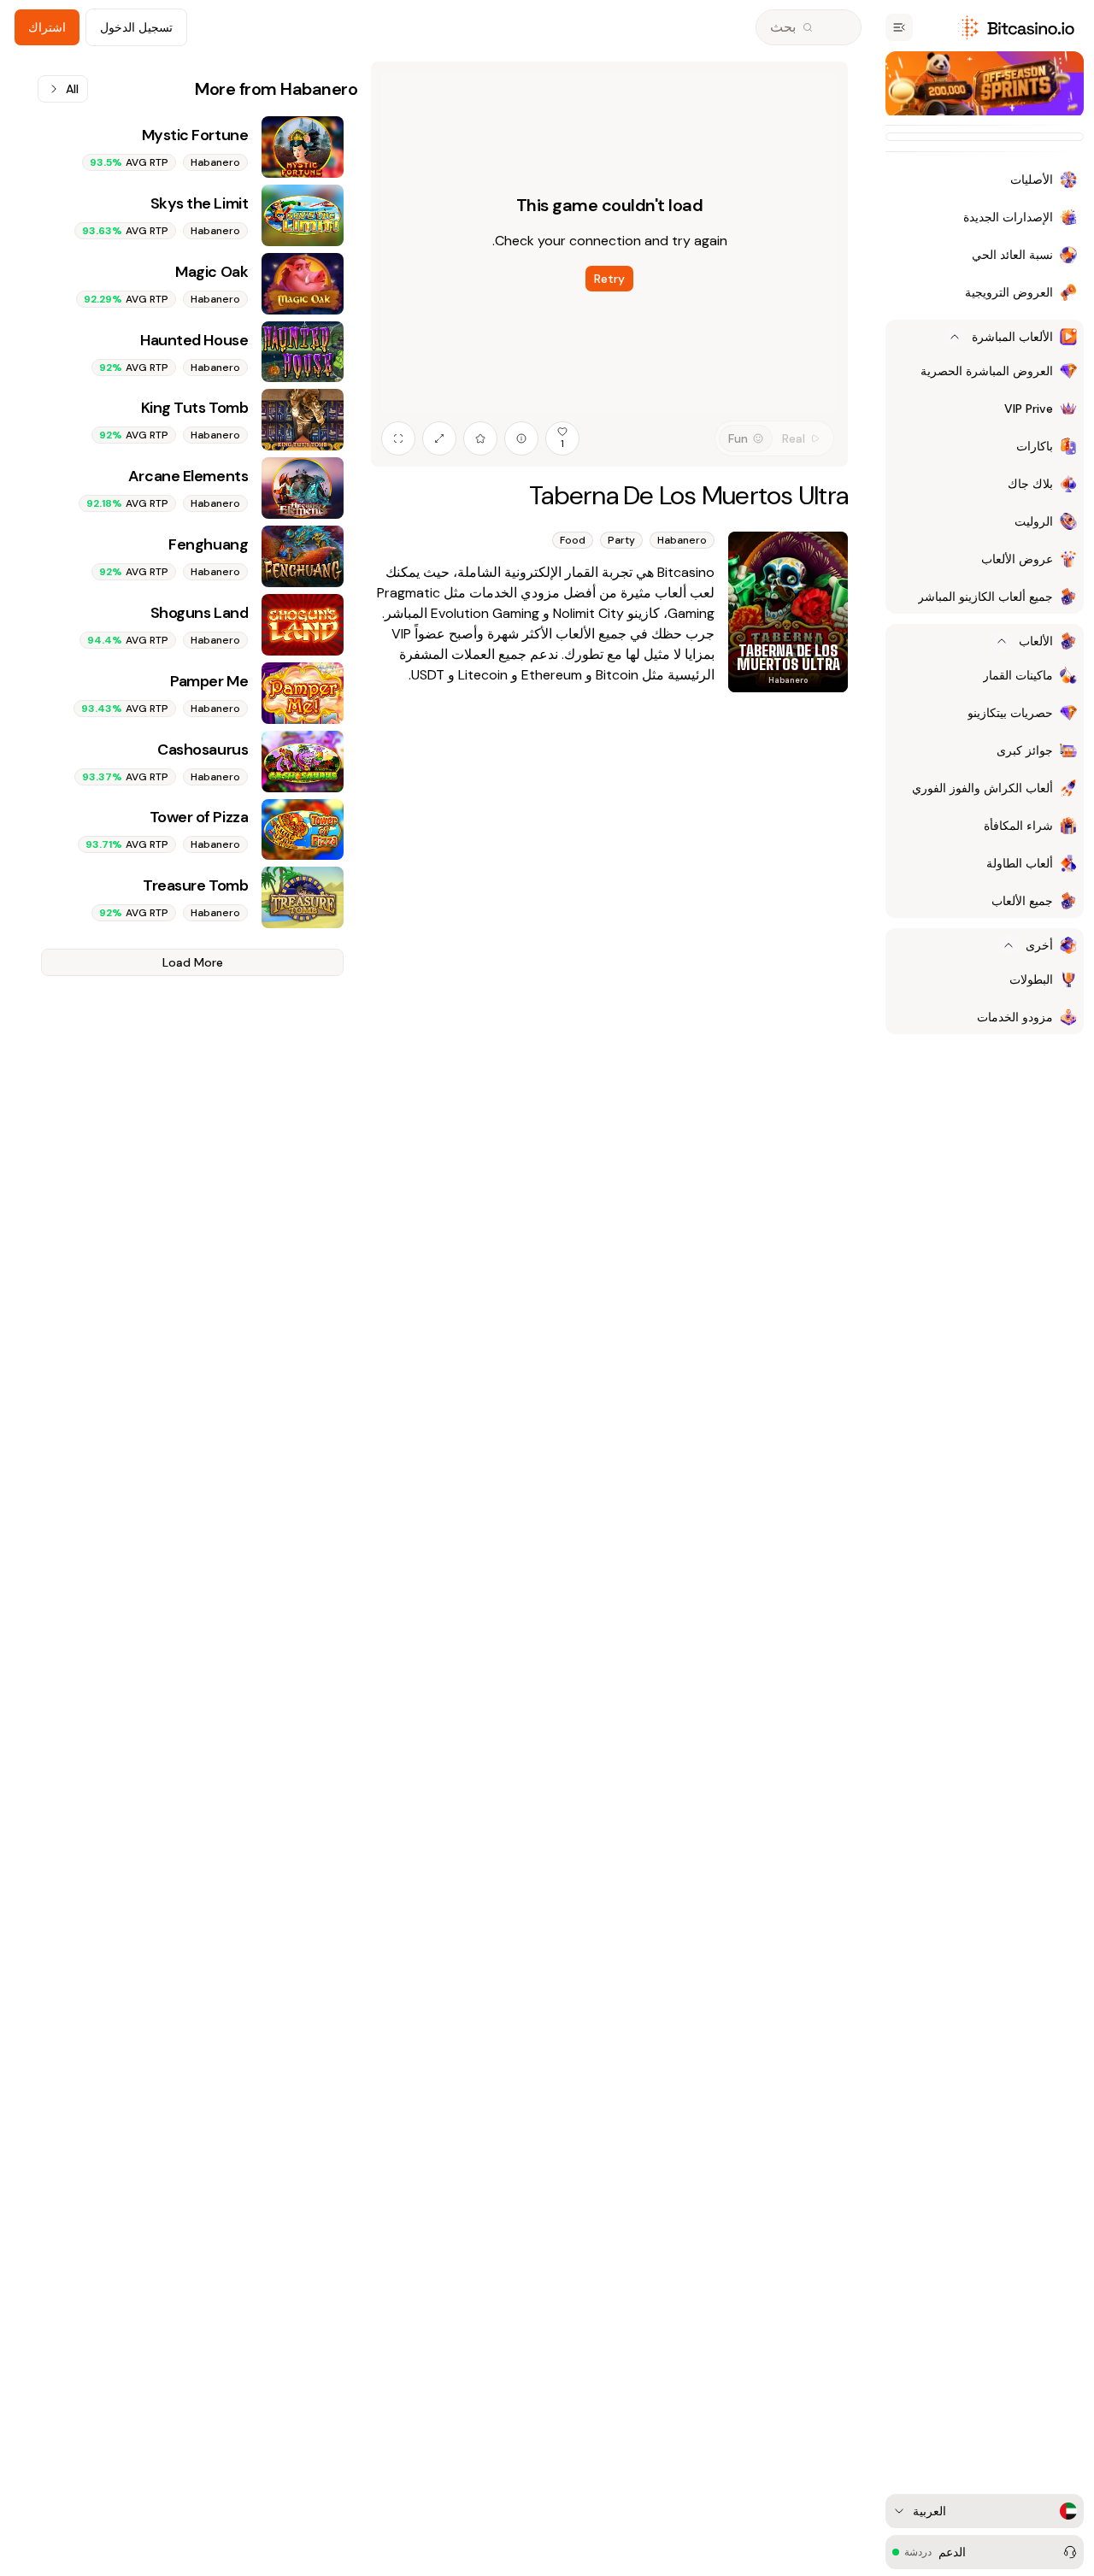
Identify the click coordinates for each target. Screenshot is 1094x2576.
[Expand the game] (439, 438)
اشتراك (47, 27)
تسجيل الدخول (136, 27)
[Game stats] (521, 438)
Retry (609, 279)
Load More (193, 962)
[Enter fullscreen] (398, 438)
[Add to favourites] (480, 438)
